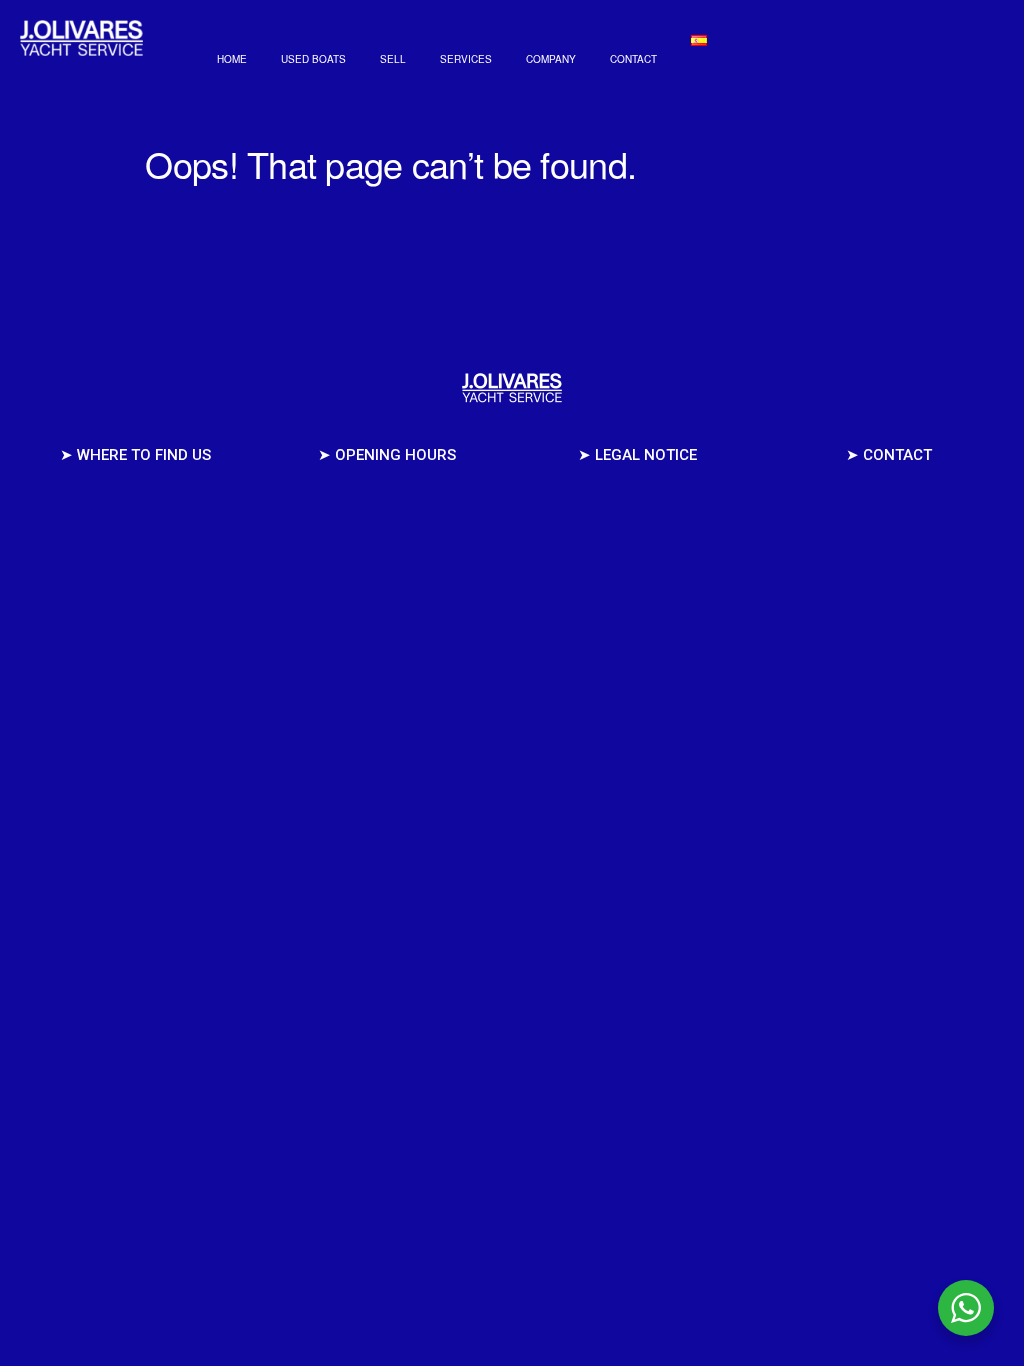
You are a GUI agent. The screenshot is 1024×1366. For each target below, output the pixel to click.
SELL (393, 59)
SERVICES (466, 59)
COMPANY (551, 59)
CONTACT (633, 59)
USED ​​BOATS (313, 59)
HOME (232, 59)
